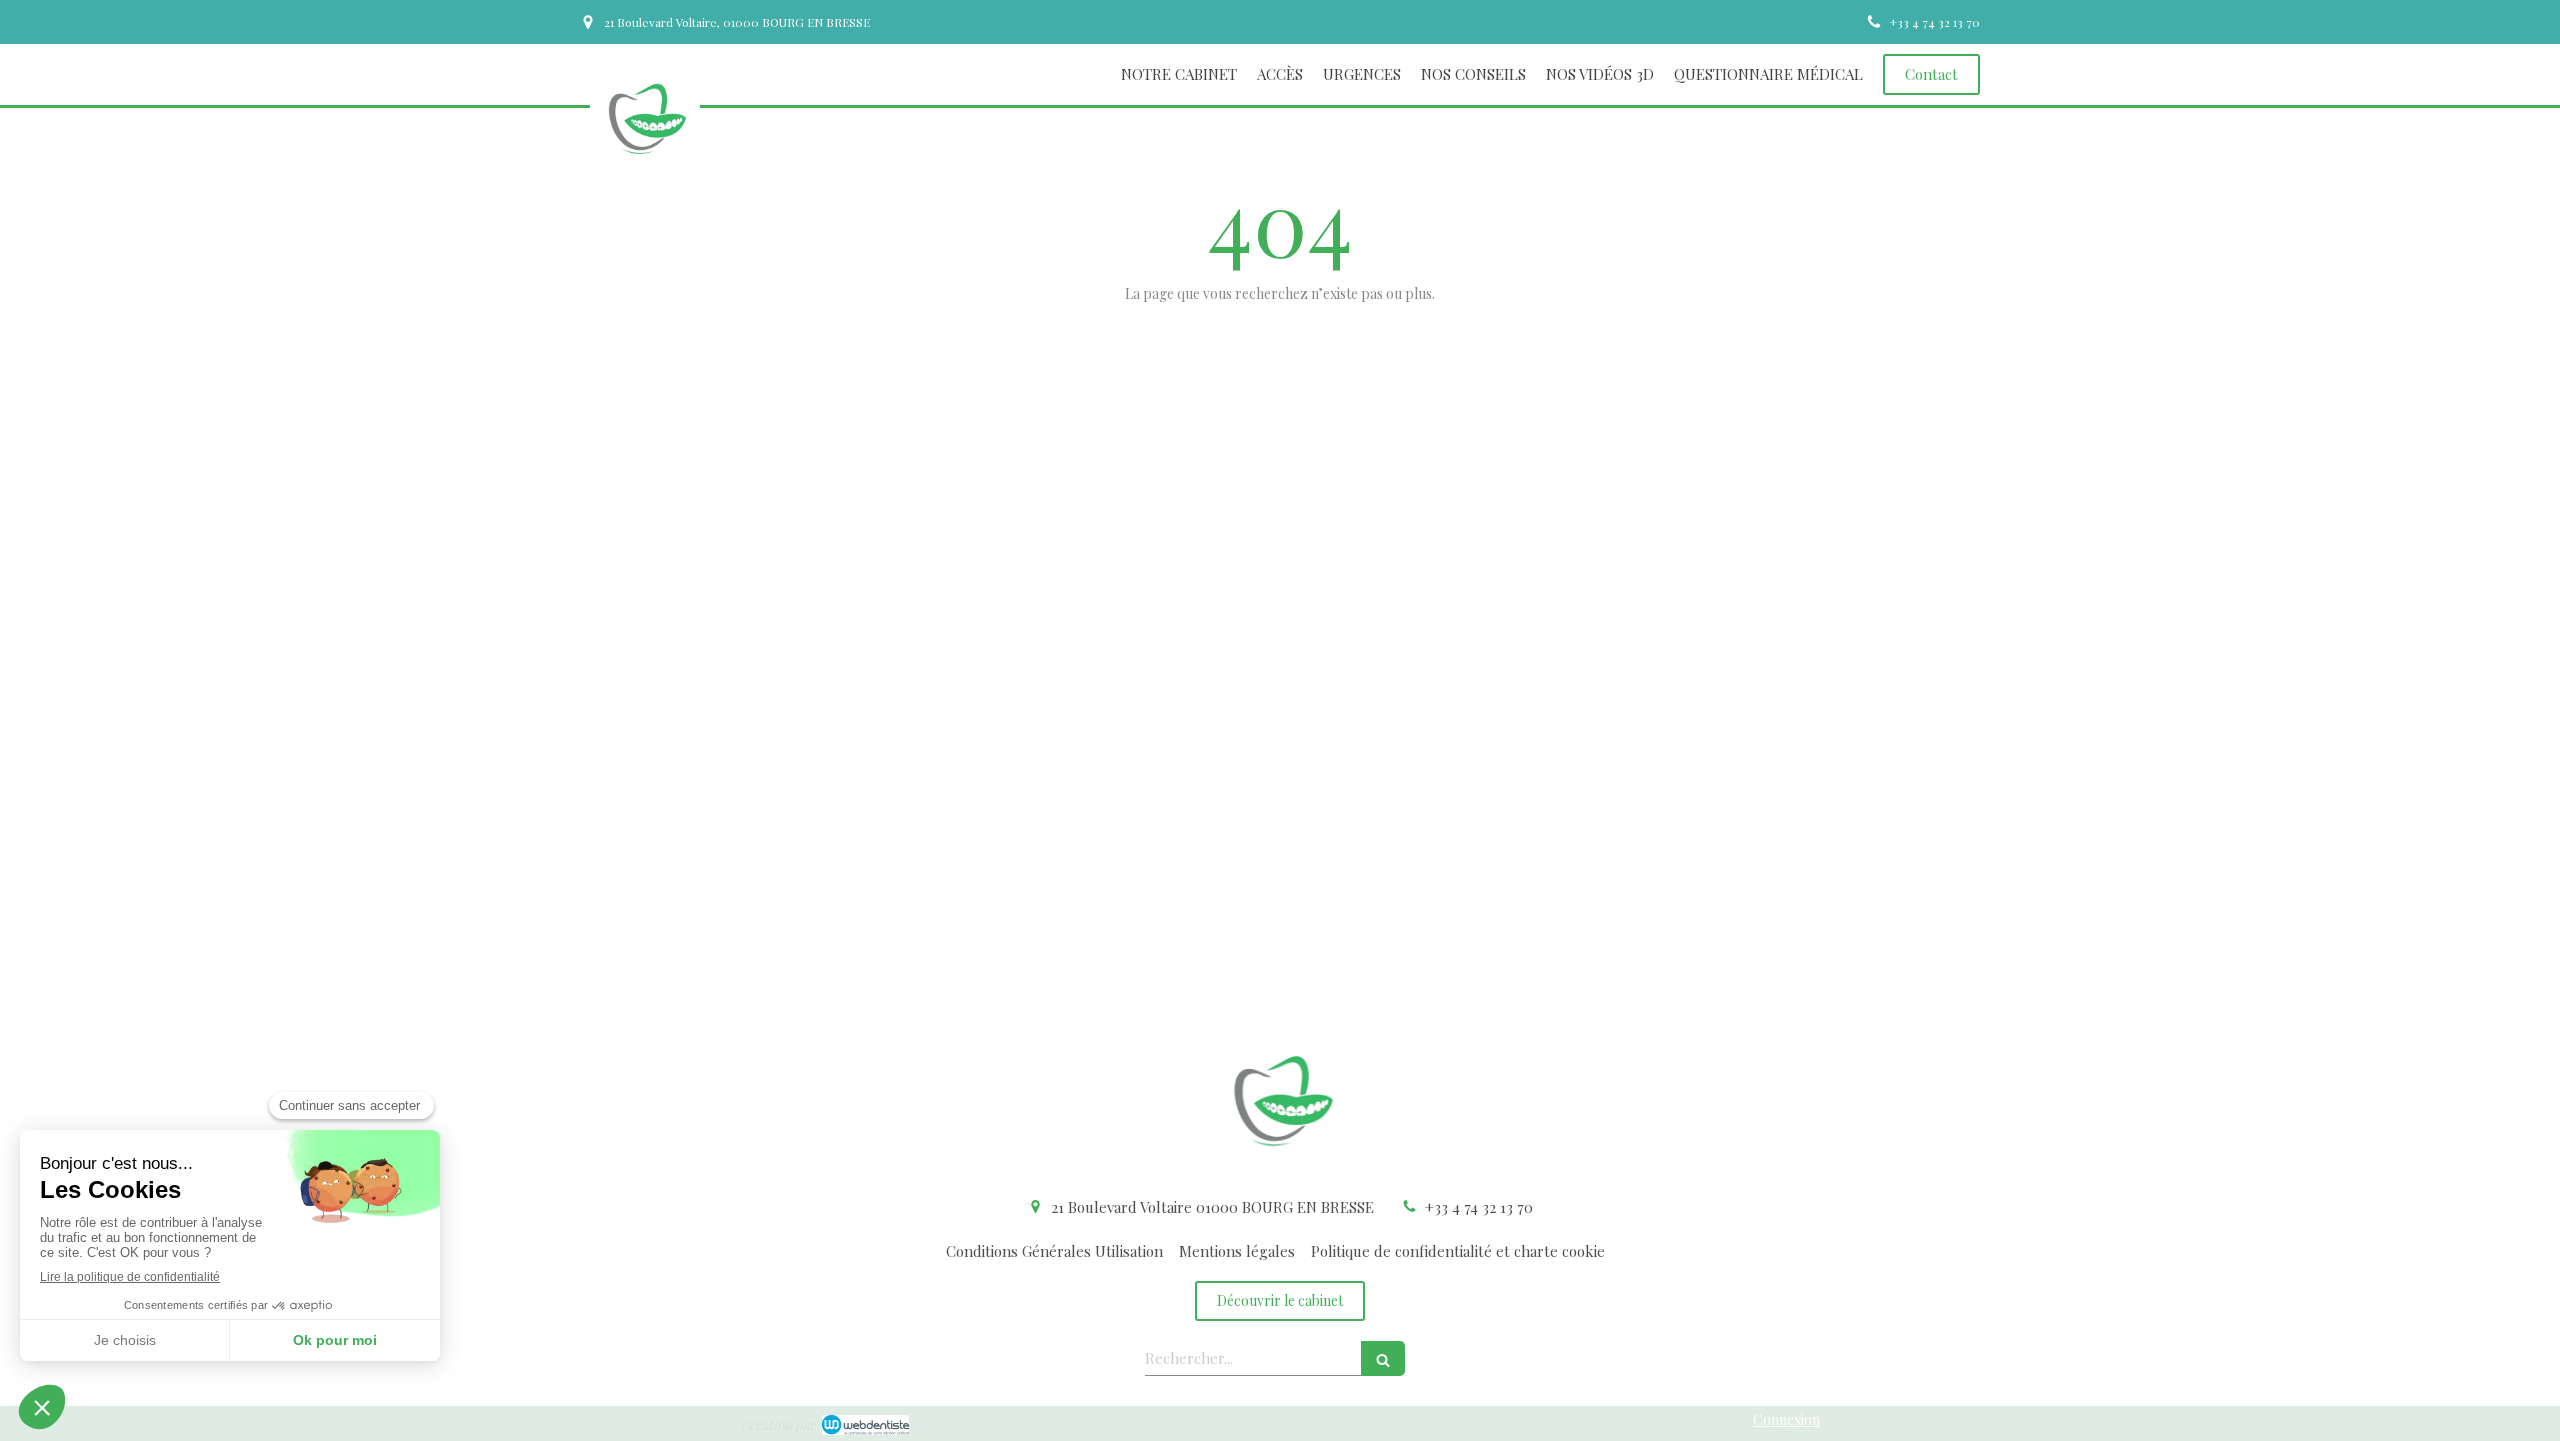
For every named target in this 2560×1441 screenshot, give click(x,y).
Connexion (1786, 1419)
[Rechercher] (1383, 1358)
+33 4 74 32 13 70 (1479, 1207)
